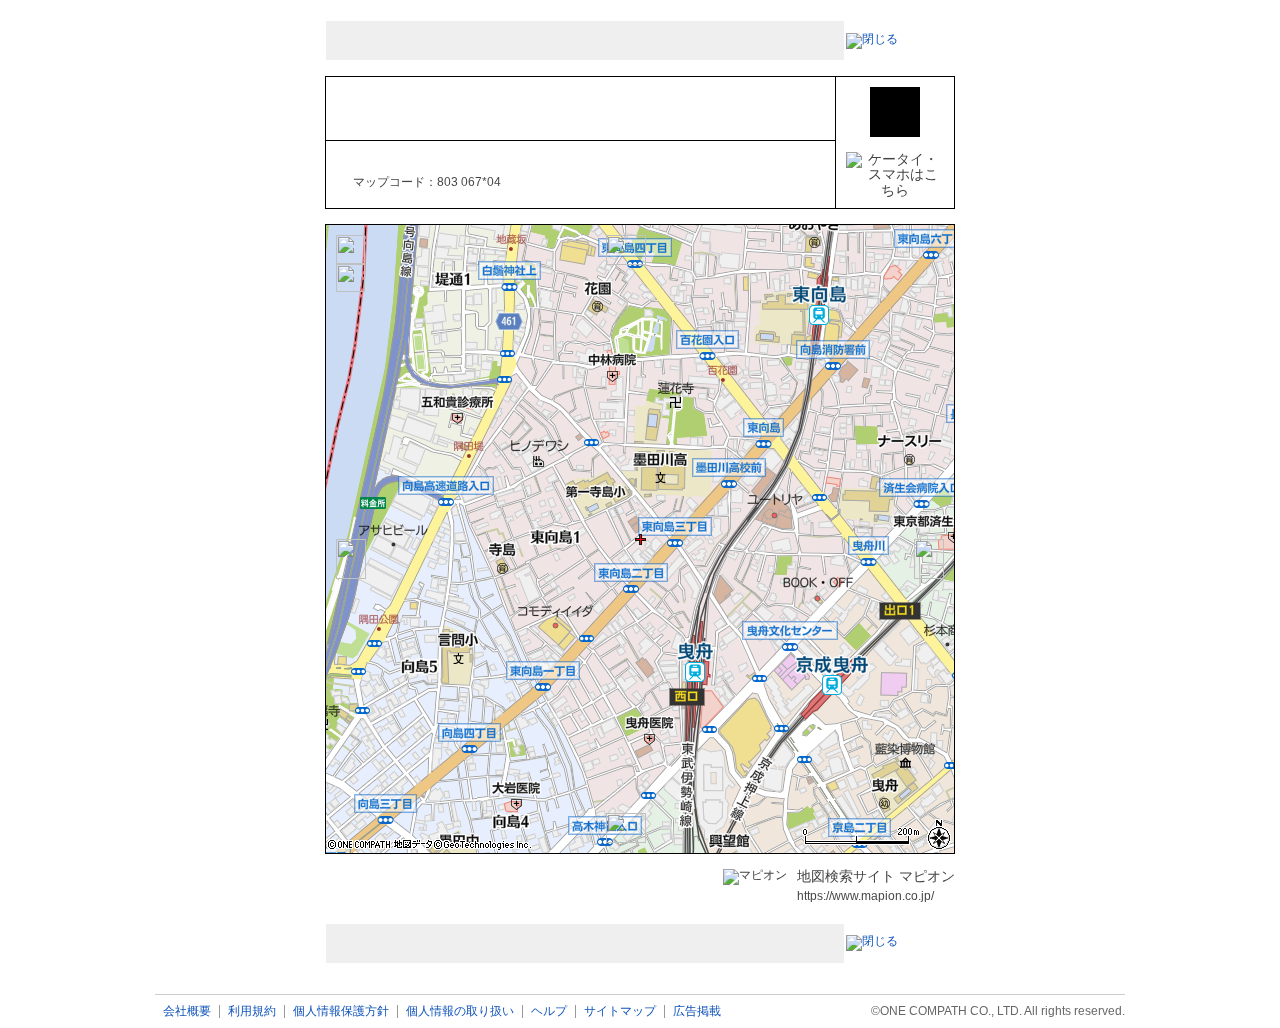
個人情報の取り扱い (460, 1011)
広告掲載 (697, 1011)
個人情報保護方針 (341, 1011)
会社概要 (187, 1011)
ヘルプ (549, 1011)
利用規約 (252, 1011)
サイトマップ (620, 1011)
